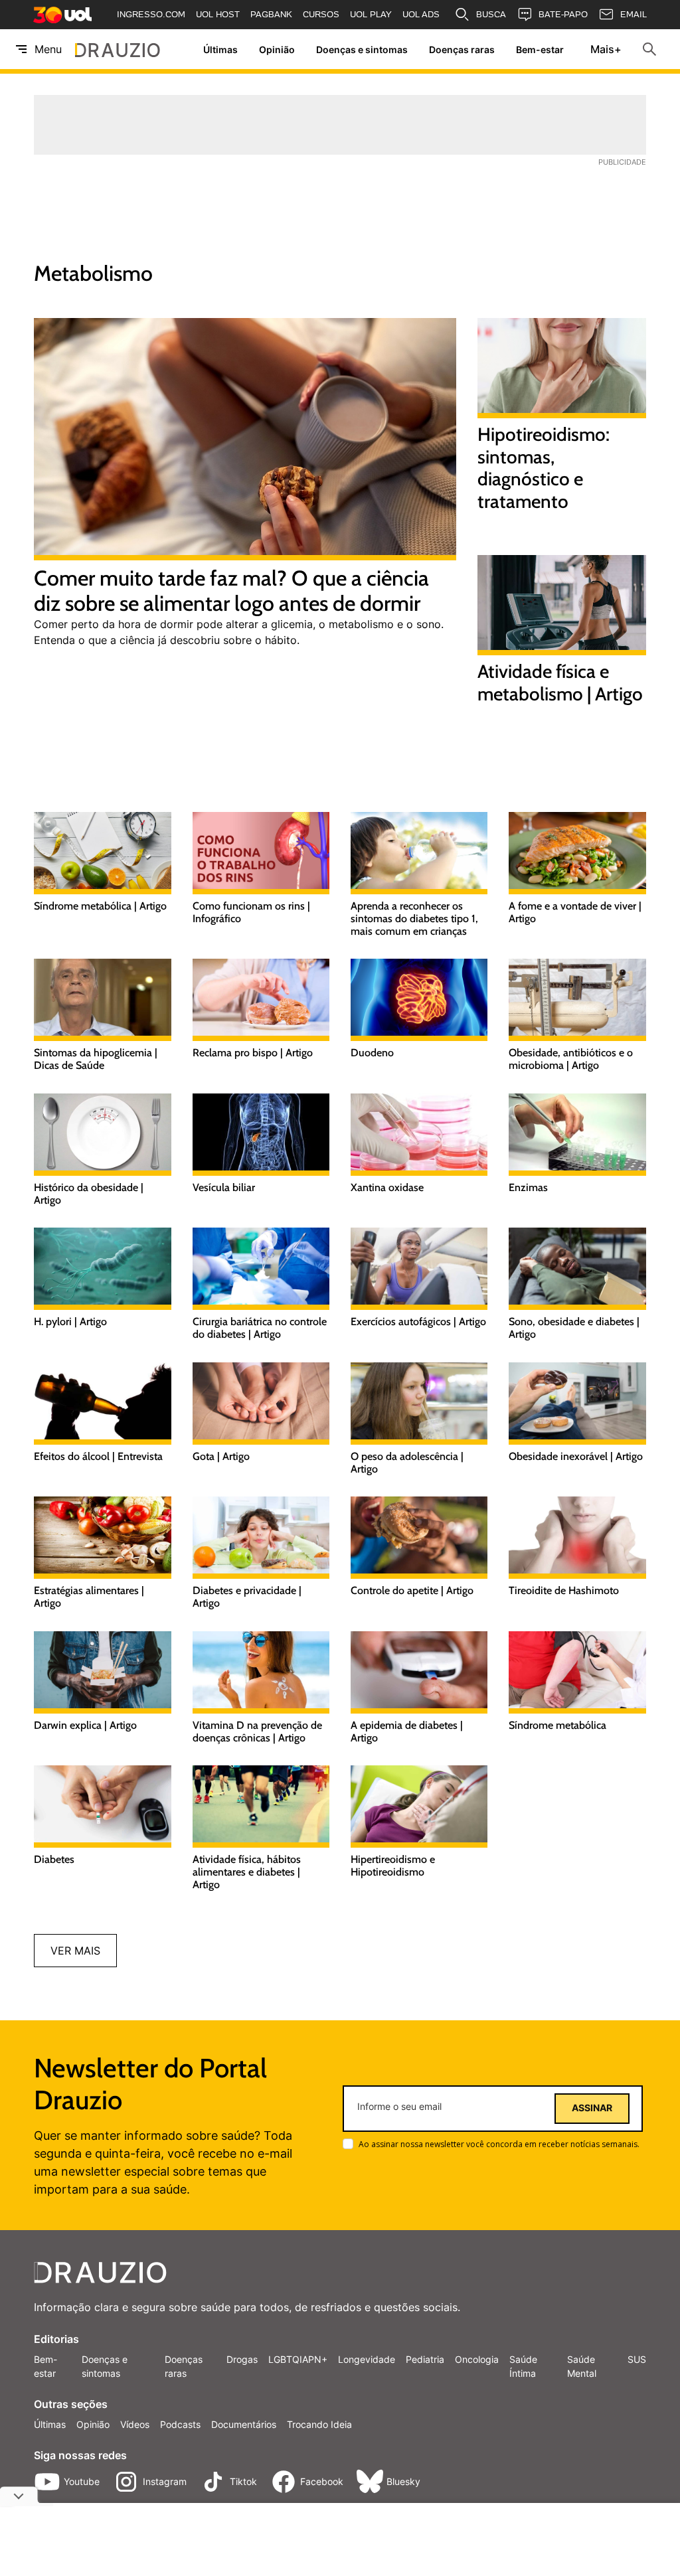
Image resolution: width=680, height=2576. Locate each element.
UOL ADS (421, 14)
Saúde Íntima (523, 2366)
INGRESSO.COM (151, 14)
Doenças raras (462, 49)
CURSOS (321, 14)
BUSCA (491, 14)
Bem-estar (540, 49)
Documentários (244, 2424)
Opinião (277, 49)
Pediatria (425, 2359)
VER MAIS (75, 1951)
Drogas (242, 2359)
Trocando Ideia (319, 2424)
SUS (637, 2359)
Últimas (220, 49)
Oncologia (477, 2359)
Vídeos (135, 2424)
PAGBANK (271, 14)
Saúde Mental (582, 2366)
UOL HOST (218, 14)
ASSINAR (592, 2108)
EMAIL (634, 14)
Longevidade (367, 2359)
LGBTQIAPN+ (298, 2359)
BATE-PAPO (563, 14)
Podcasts (180, 2424)
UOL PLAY (371, 14)
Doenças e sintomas (362, 49)
